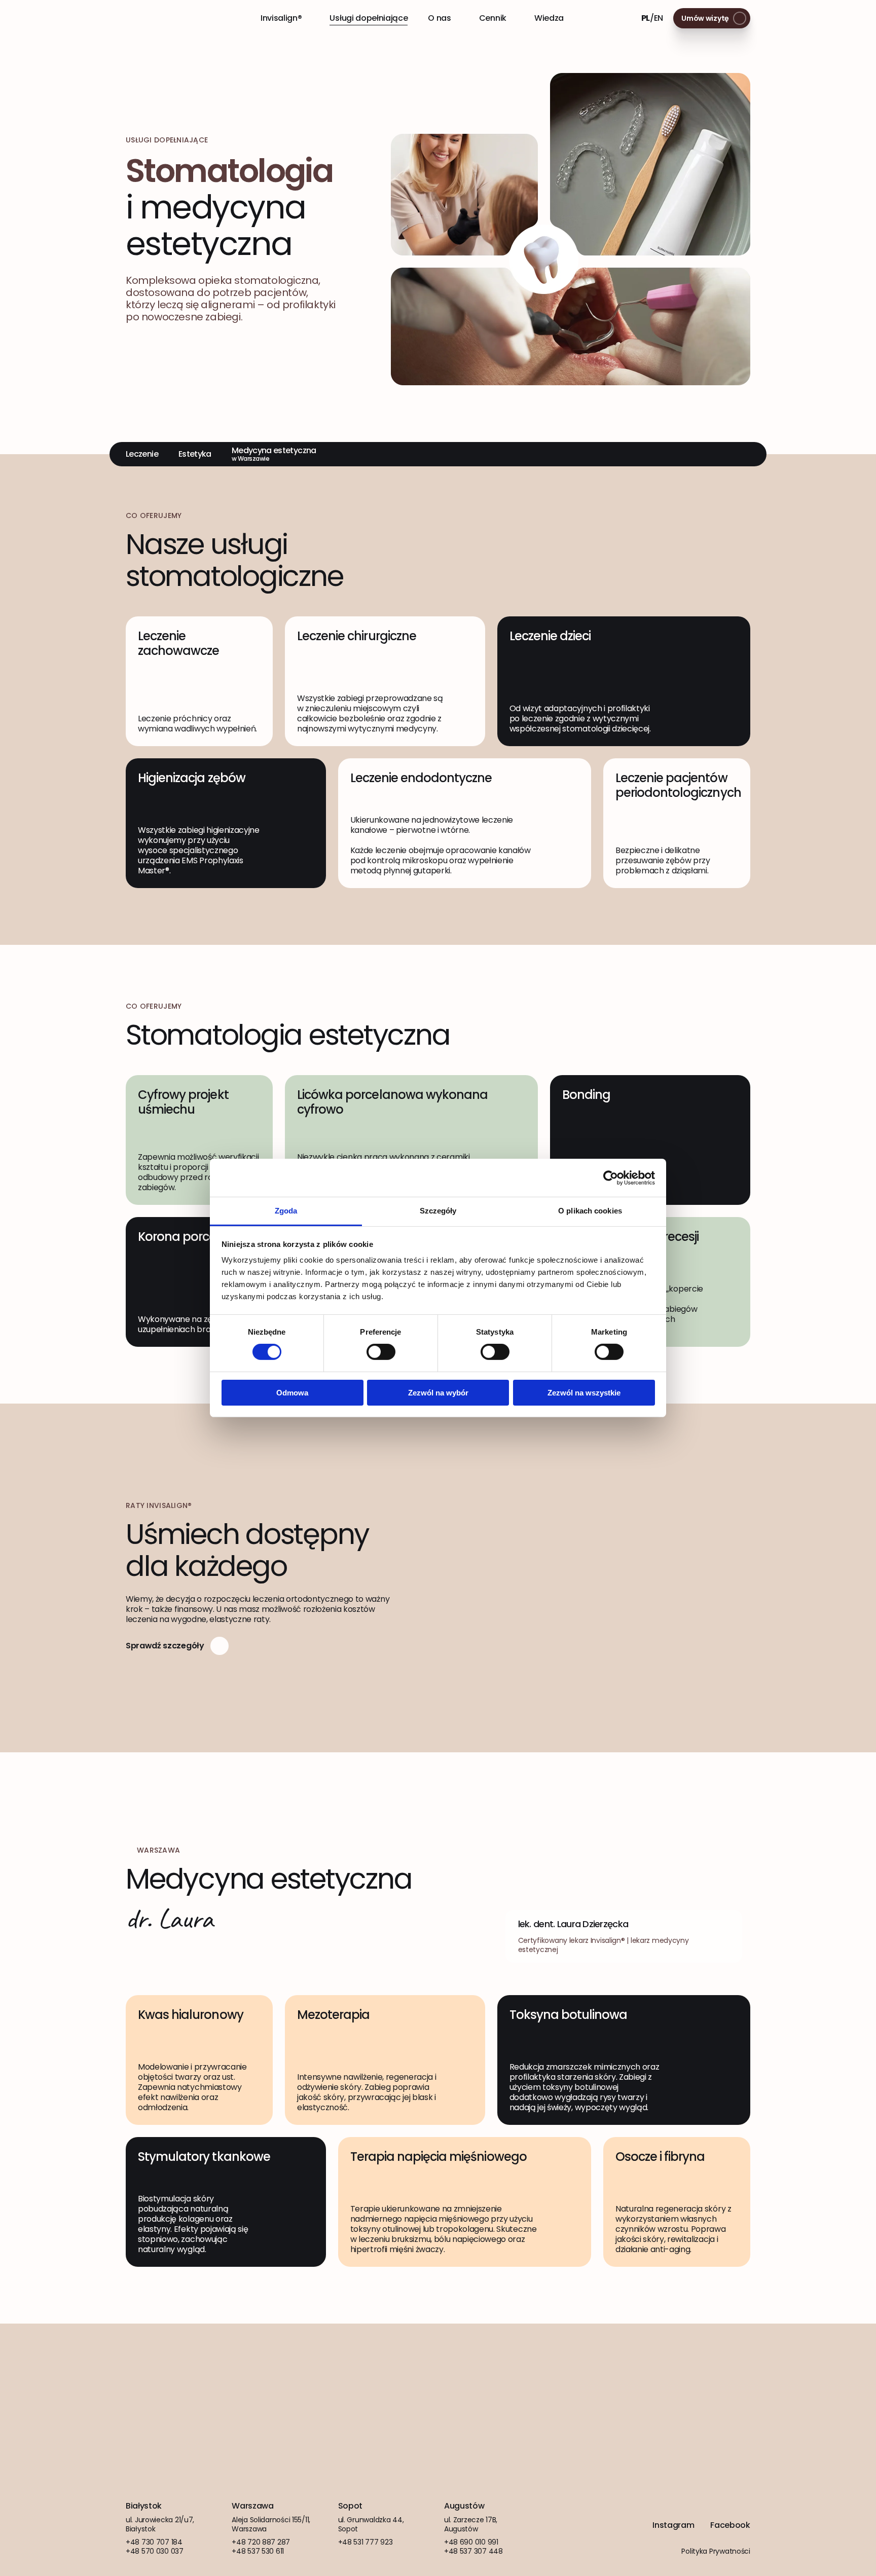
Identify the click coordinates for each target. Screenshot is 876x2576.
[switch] (381, 1352)
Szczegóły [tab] (438, 1211)
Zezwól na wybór (438, 1393)
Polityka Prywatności (716, 2551)
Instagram (673, 2525)
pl (646, 18)
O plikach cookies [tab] (590, 1211)
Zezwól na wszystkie (584, 1393)
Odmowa (292, 1393)
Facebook (730, 2525)
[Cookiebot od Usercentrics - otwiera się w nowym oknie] (611, 1177)
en (659, 18)
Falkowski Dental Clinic (160, 18)
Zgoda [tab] (286, 1211)
